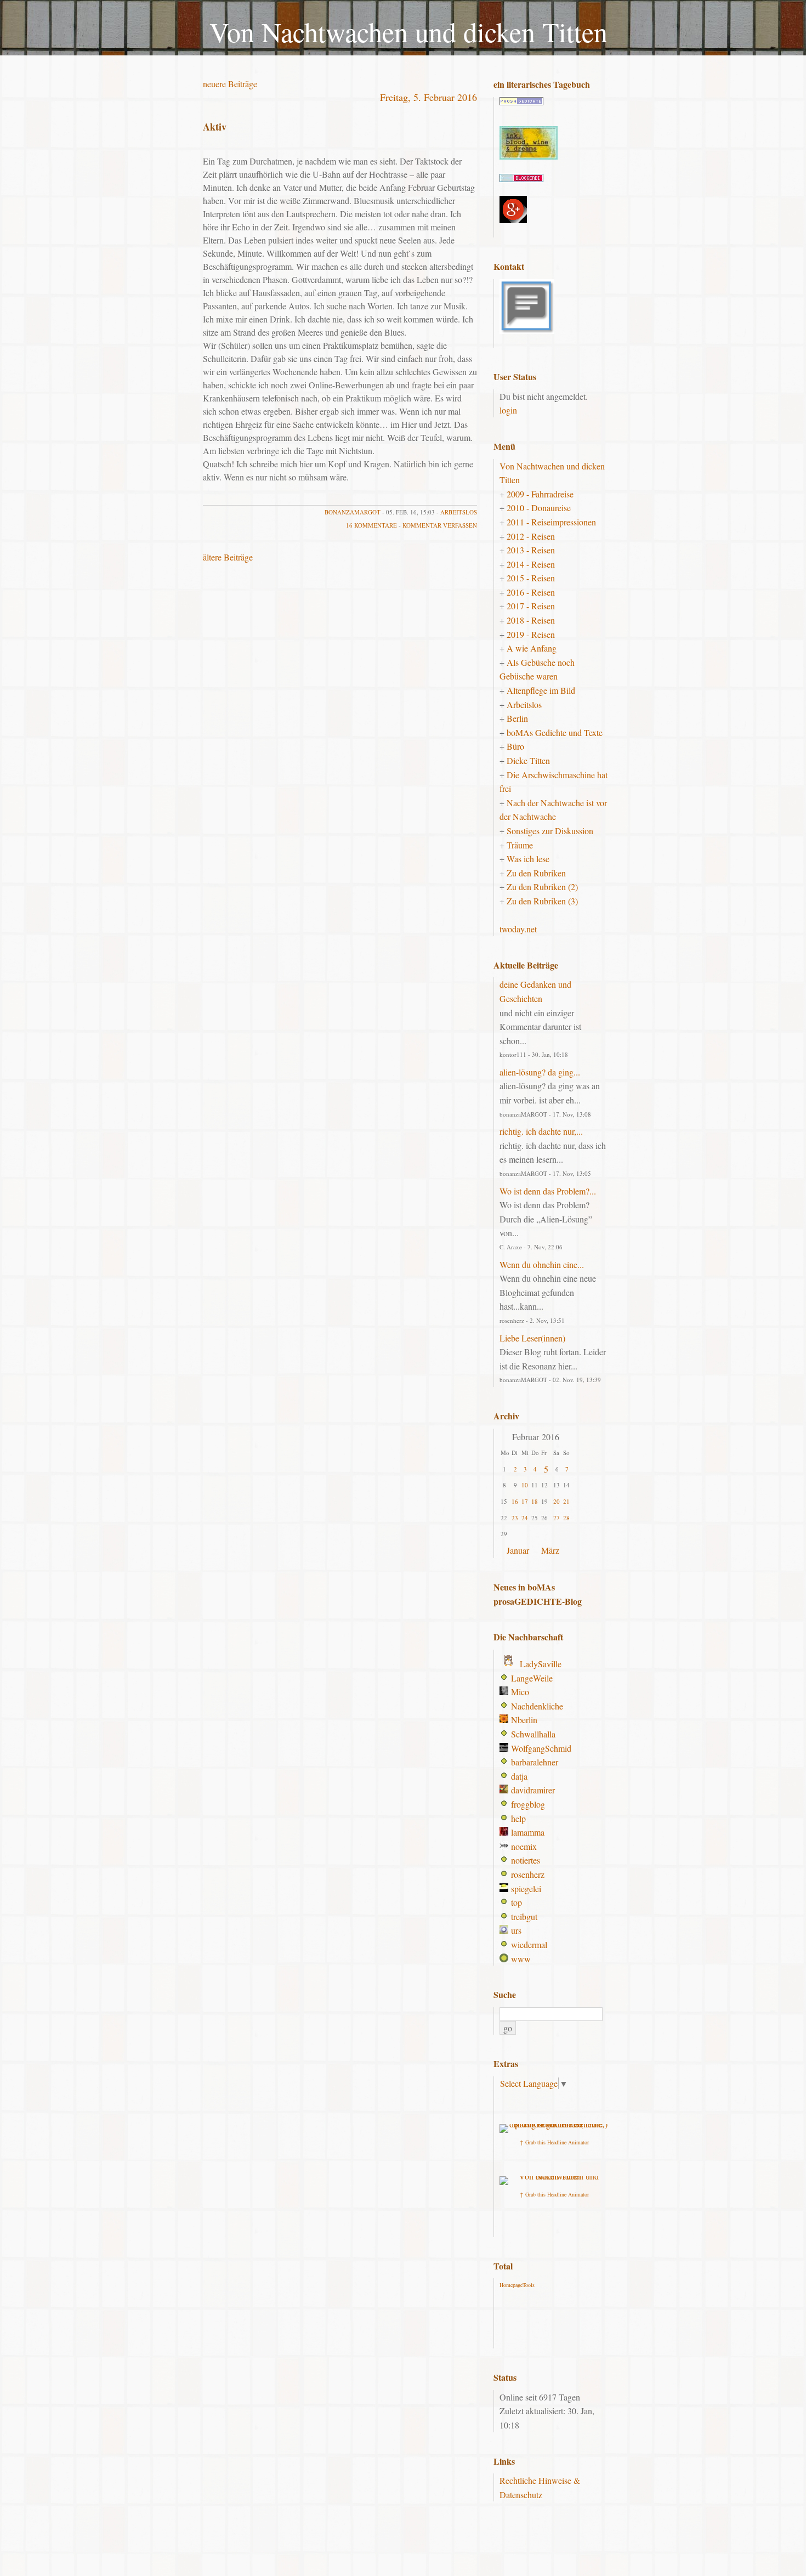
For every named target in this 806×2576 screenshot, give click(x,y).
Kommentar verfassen (440, 525)
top (516, 1902)
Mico (520, 1692)
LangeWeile (532, 1678)
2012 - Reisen (531, 536)
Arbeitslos (459, 512)
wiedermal (529, 1944)
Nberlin (524, 1720)
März (550, 1550)
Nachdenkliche (537, 1706)
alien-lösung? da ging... (540, 1072)
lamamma (528, 1832)
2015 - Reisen (531, 578)
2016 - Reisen (531, 592)
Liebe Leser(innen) (532, 1338)
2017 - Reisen (531, 606)
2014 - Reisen (531, 564)
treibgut (524, 1917)
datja (519, 1776)
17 (525, 1501)
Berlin (517, 718)
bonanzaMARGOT (353, 512)
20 (557, 1501)
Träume (520, 845)
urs (516, 1930)
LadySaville (541, 1664)
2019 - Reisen (531, 634)
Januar (518, 1550)
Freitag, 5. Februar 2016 (428, 97)
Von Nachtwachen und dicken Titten (408, 32)
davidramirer (533, 1790)
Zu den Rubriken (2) (542, 887)
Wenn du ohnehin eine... (542, 1264)
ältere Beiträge (228, 557)
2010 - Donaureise (539, 508)
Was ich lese (528, 859)
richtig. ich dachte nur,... (541, 1131)
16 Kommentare (371, 525)
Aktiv (215, 127)
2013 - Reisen (531, 550)
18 (535, 1501)
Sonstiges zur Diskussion (550, 831)
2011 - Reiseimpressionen (551, 522)
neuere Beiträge (230, 84)
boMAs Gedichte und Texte (555, 732)
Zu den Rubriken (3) (542, 901)
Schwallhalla (533, 1734)
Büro (515, 746)
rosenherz (528, 1874)
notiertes (526, 1860)
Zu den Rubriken (536, 873)
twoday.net (518, 929)
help (518, 1818)
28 (566, 1518)
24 (525, 1518)
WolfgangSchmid (541, 1748)
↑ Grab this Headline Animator (554, 2142)
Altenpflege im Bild (541, 690)
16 (515, 1501)
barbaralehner (535, 1762)
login (508, 410)
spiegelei (526, 1889)
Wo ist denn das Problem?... (548, 1191)
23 (515, 1518)
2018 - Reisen (531, 620)
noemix (524, 1846)
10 (525, 1485)
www (521, 1959)
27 (557, 1518)
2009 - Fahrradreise (540, 494)
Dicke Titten (528, 760)
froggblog (528, 1804)
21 (566, 1501)
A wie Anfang (532, 648)
